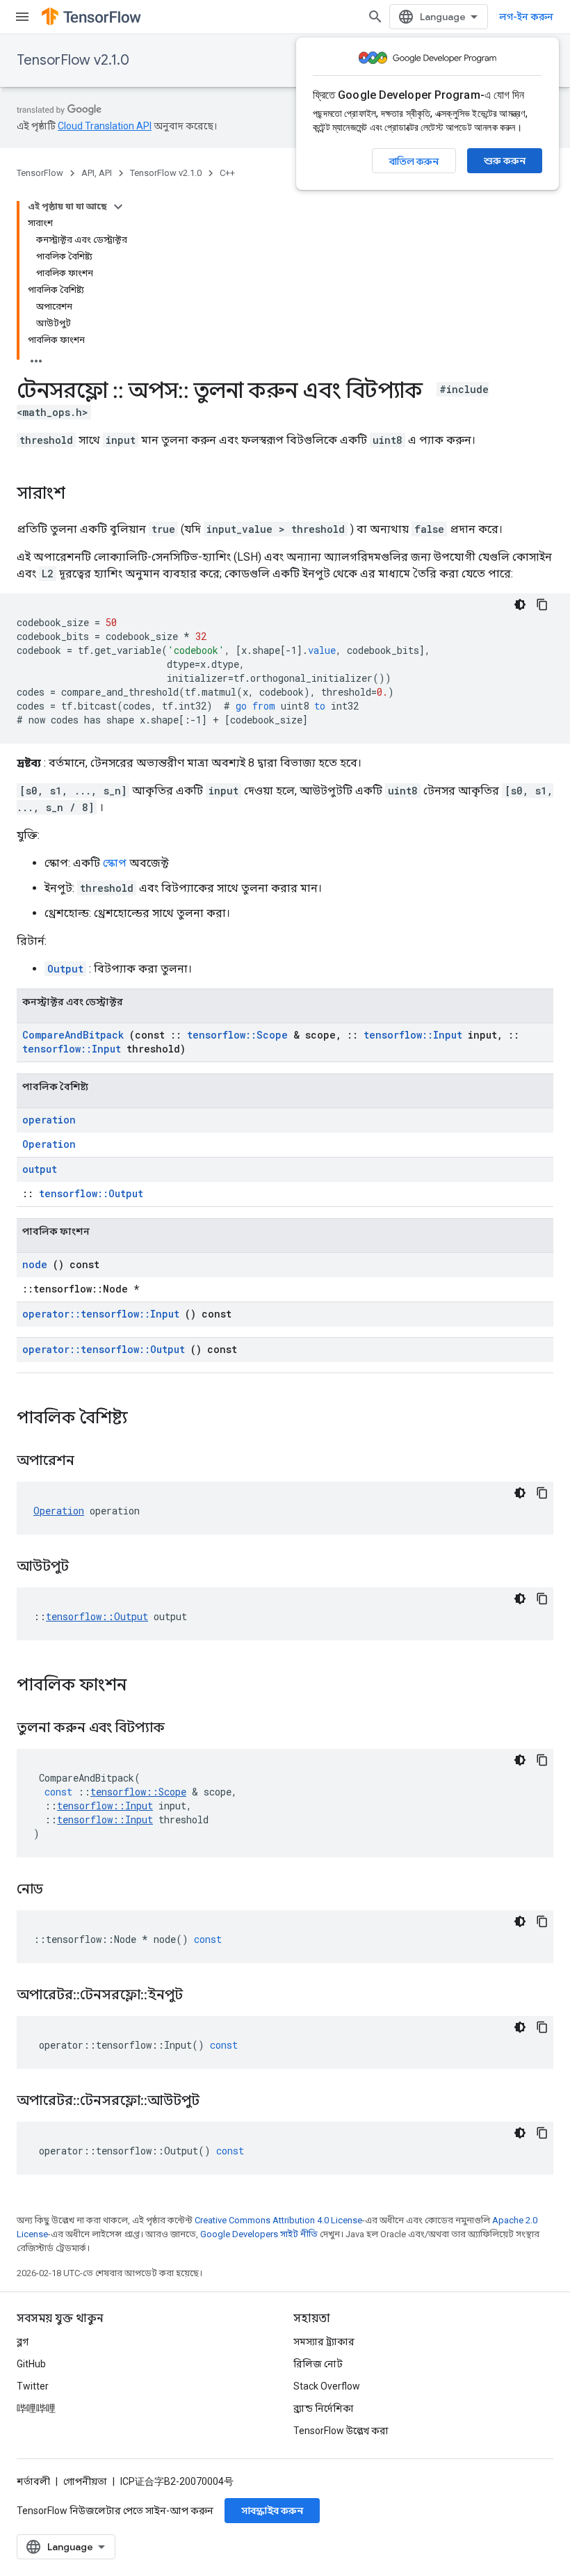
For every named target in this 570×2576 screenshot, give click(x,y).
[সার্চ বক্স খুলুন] (375, 17)
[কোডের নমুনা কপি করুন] (542, 605)
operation (49, 1120)
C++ (227, 173)
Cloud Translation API (105, 126)
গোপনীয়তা (85, 2481)
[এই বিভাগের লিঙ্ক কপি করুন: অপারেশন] (92, 1462)
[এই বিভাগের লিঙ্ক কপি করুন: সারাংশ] (79, 495)
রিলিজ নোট (318, 2364)
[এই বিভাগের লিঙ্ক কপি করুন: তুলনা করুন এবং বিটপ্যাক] (182, 1729)
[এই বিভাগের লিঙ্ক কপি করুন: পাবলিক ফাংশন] (145, 1686)
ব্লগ (23, 2342)
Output (65, 969)
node (35, 1264)
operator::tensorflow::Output (104, 1349)
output (40, 1169)
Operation (49, 1144)
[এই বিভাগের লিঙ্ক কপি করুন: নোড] (60, 1890)
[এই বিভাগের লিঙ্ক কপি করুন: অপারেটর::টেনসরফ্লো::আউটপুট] (217, 2102)
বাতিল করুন (414, 161)
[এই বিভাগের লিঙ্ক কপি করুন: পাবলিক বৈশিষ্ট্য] (146, 1419)
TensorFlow (40, 173)
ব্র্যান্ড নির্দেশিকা (324, 2408)
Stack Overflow (327, 2386)
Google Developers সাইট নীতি (259, 2234)
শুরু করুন (505, 161)
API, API (97, 173)
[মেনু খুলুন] (22, 17)
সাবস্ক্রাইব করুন (272, 2511)
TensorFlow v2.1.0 (73, 60)
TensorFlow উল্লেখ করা (341, 2431)
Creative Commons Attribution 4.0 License (278, 2220)
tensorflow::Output (91, 1193)
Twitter (33, 2386)
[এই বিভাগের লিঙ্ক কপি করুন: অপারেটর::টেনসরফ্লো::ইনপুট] (200, 1996)
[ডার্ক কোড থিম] (520, 605)
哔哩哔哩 (36, 2408)
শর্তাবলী (33, 2481)
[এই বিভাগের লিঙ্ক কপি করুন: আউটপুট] (86, 1567)
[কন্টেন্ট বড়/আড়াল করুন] (118, 207)
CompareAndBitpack (73, 1035)
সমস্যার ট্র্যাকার (324, 2342)
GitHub (31, 2364)
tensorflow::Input (413, 1035)
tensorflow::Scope (237, 1035)
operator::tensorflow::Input (101, 1314)
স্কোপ (115, 863)
